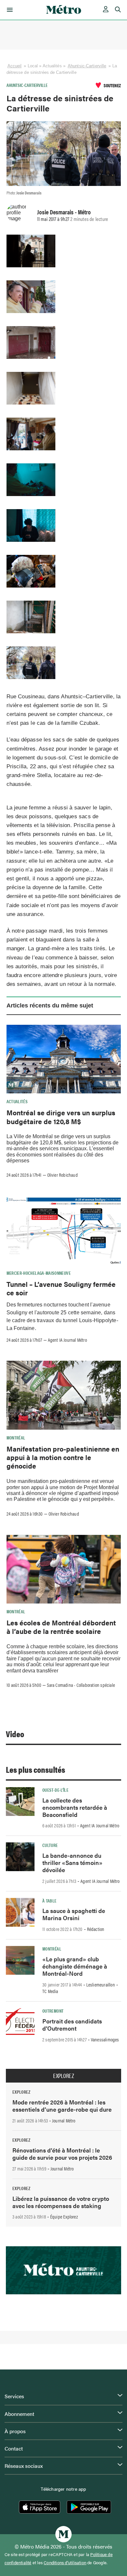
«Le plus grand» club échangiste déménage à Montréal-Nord (75, 1966)
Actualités (17, 1101)
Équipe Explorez (64, 2217)
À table (49, 1901)
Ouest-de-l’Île (55, 1790)
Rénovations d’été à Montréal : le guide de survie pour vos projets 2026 (62, 2154)
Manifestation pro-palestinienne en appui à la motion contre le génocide (63, 1457)
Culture (50, 1845)
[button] (9, 10)
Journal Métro (64, 2120)
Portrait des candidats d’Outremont (72, 2025)
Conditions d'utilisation (65, 2563)
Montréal (16, 1438)
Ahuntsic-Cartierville (87, 66)
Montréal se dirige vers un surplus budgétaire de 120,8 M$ (61, 1117)
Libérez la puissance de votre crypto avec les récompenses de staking (61, 2202)
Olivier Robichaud (63, 1175)
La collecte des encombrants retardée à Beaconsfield (75, 1807)
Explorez (63, 2076)
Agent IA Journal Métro (67, 1340)
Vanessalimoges (105, 2039)
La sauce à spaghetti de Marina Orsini (74, 1914)
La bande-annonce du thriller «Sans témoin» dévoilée (72, 1862)
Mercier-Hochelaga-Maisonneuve (39, 1273)
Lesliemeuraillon (101, 1985)
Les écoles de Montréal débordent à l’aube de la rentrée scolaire (61, 1627)
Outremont (53, 2011)
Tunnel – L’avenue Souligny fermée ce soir (61, 1288)
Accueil (15, 66)
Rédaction (96, 1929)
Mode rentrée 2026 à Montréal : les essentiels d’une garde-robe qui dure (62, 2106)
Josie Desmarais (55, 212)
